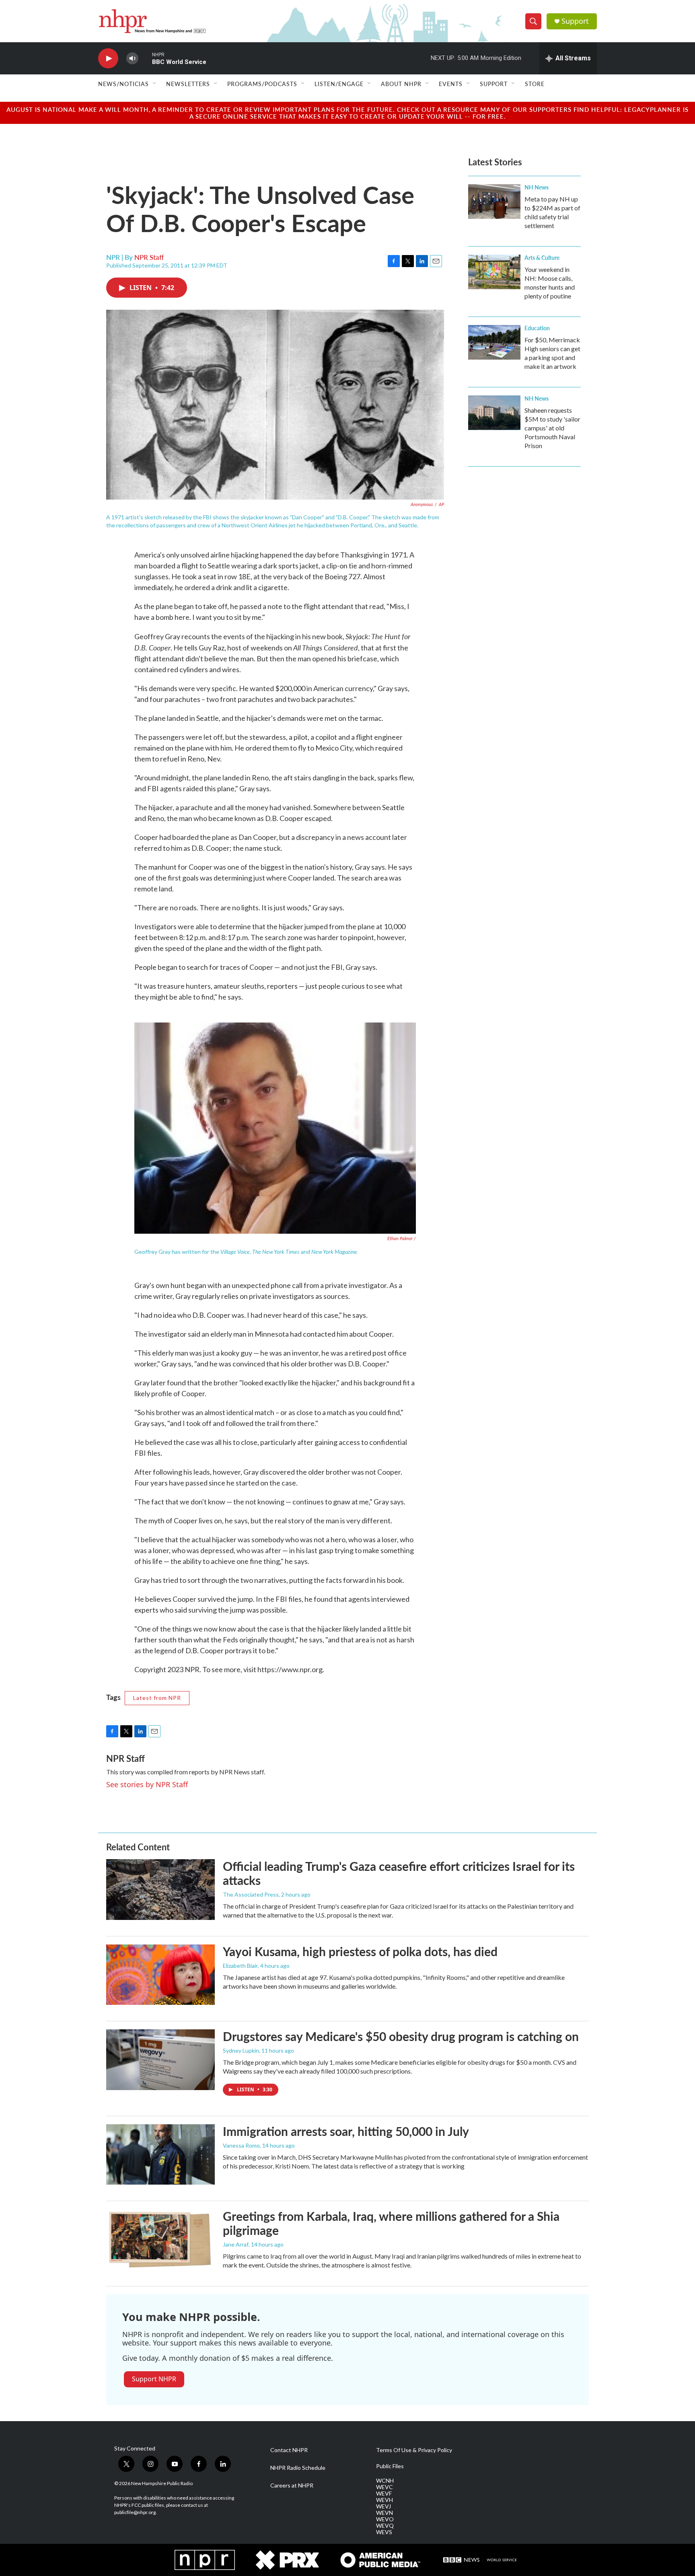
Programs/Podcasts (262, 84)
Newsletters (188, 84)
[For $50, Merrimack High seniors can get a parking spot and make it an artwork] (494, 342)
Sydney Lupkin (241, 2050)
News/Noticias (123, 84)
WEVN (385, 2513)
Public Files (390, 2466)
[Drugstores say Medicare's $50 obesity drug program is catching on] (160, 2060)
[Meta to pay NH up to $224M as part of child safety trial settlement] (494, 202)
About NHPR (401, 84)
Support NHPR (154, 2379)
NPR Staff (149, 257)
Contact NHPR (289, 2450)
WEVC (385, 2487)
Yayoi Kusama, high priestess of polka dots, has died (360, 1951)
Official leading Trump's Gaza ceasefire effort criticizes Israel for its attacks (399, 1873)
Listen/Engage (339, 84)
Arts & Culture (542, 257)
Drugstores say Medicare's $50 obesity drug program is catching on (401, 2036)
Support (575, 21)
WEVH (385, 2500)
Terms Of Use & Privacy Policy (414, 2450)
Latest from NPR (157, 1698)
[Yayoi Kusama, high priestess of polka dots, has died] (160, 1975)
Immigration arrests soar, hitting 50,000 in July (346, 2131)
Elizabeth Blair (240, 1966)
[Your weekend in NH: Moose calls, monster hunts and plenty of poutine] (494, 272)
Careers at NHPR (292, 2485)
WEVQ (385, 2526)
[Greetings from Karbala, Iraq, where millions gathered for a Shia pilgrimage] (160, 2239)
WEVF (384, 2494)
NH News (537, 187)
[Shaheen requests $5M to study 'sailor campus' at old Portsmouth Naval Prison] (494, 413)
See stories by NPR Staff (147, 1784)
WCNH (385, 2481)
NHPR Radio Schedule (298, 2468)
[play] (108, 59)
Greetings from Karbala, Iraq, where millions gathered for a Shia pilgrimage (391, 2223)
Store (535, 84)
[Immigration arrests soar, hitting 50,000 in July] (160, 2154)
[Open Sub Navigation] (155, 84)
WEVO (385, 2519)
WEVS (384, 2532)
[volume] (132, 59)
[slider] (145, 58)
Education (537, 328)
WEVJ (383, 2506)
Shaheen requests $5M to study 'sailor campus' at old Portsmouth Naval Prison (552, 428)
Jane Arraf (236, 2244)
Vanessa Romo (241, 2145)
